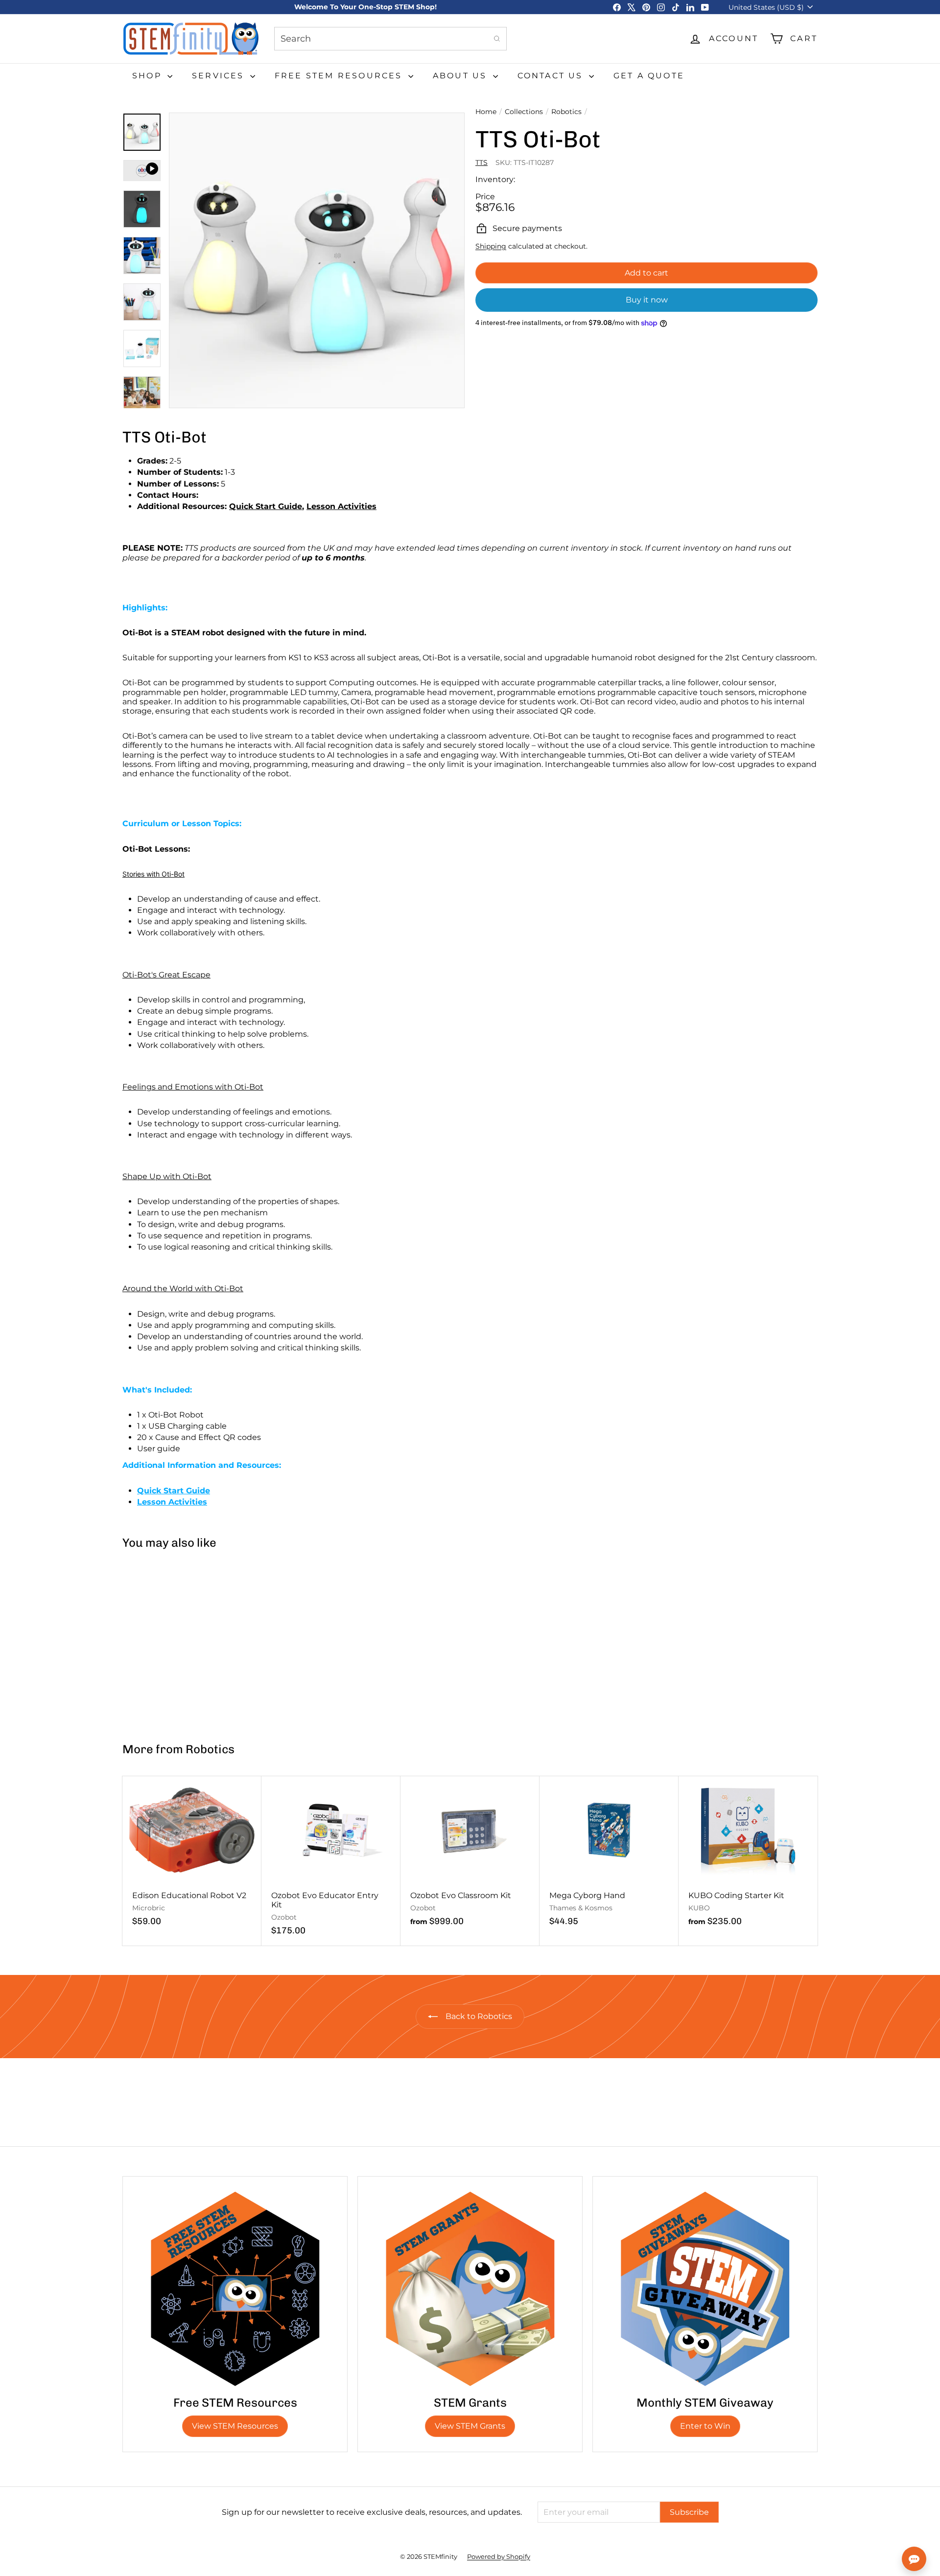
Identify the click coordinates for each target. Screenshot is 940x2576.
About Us (462, 76)
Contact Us (552, 76)
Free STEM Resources (340, 76)
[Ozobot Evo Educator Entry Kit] (331, 1861)
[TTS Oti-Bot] (180, 1641)
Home (486, 112)
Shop (149, 76)
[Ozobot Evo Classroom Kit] (470, 1856)
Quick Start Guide (266, 506)
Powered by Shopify (499, 2556)
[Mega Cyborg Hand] (609, 1856)
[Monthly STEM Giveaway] (705, 2289)
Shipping (491, 246)
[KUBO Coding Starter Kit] (748, 1856)
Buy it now (647, 300)
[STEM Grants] (470, 2289)
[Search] (497, 39)
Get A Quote (649, 76)
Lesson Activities (341, 506)
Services (220, 76)
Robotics (566, 112)
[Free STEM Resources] (235, 2289)
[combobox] (390, 39)
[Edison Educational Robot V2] (192, 1856)
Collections (524, 112)
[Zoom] (317, 260)
